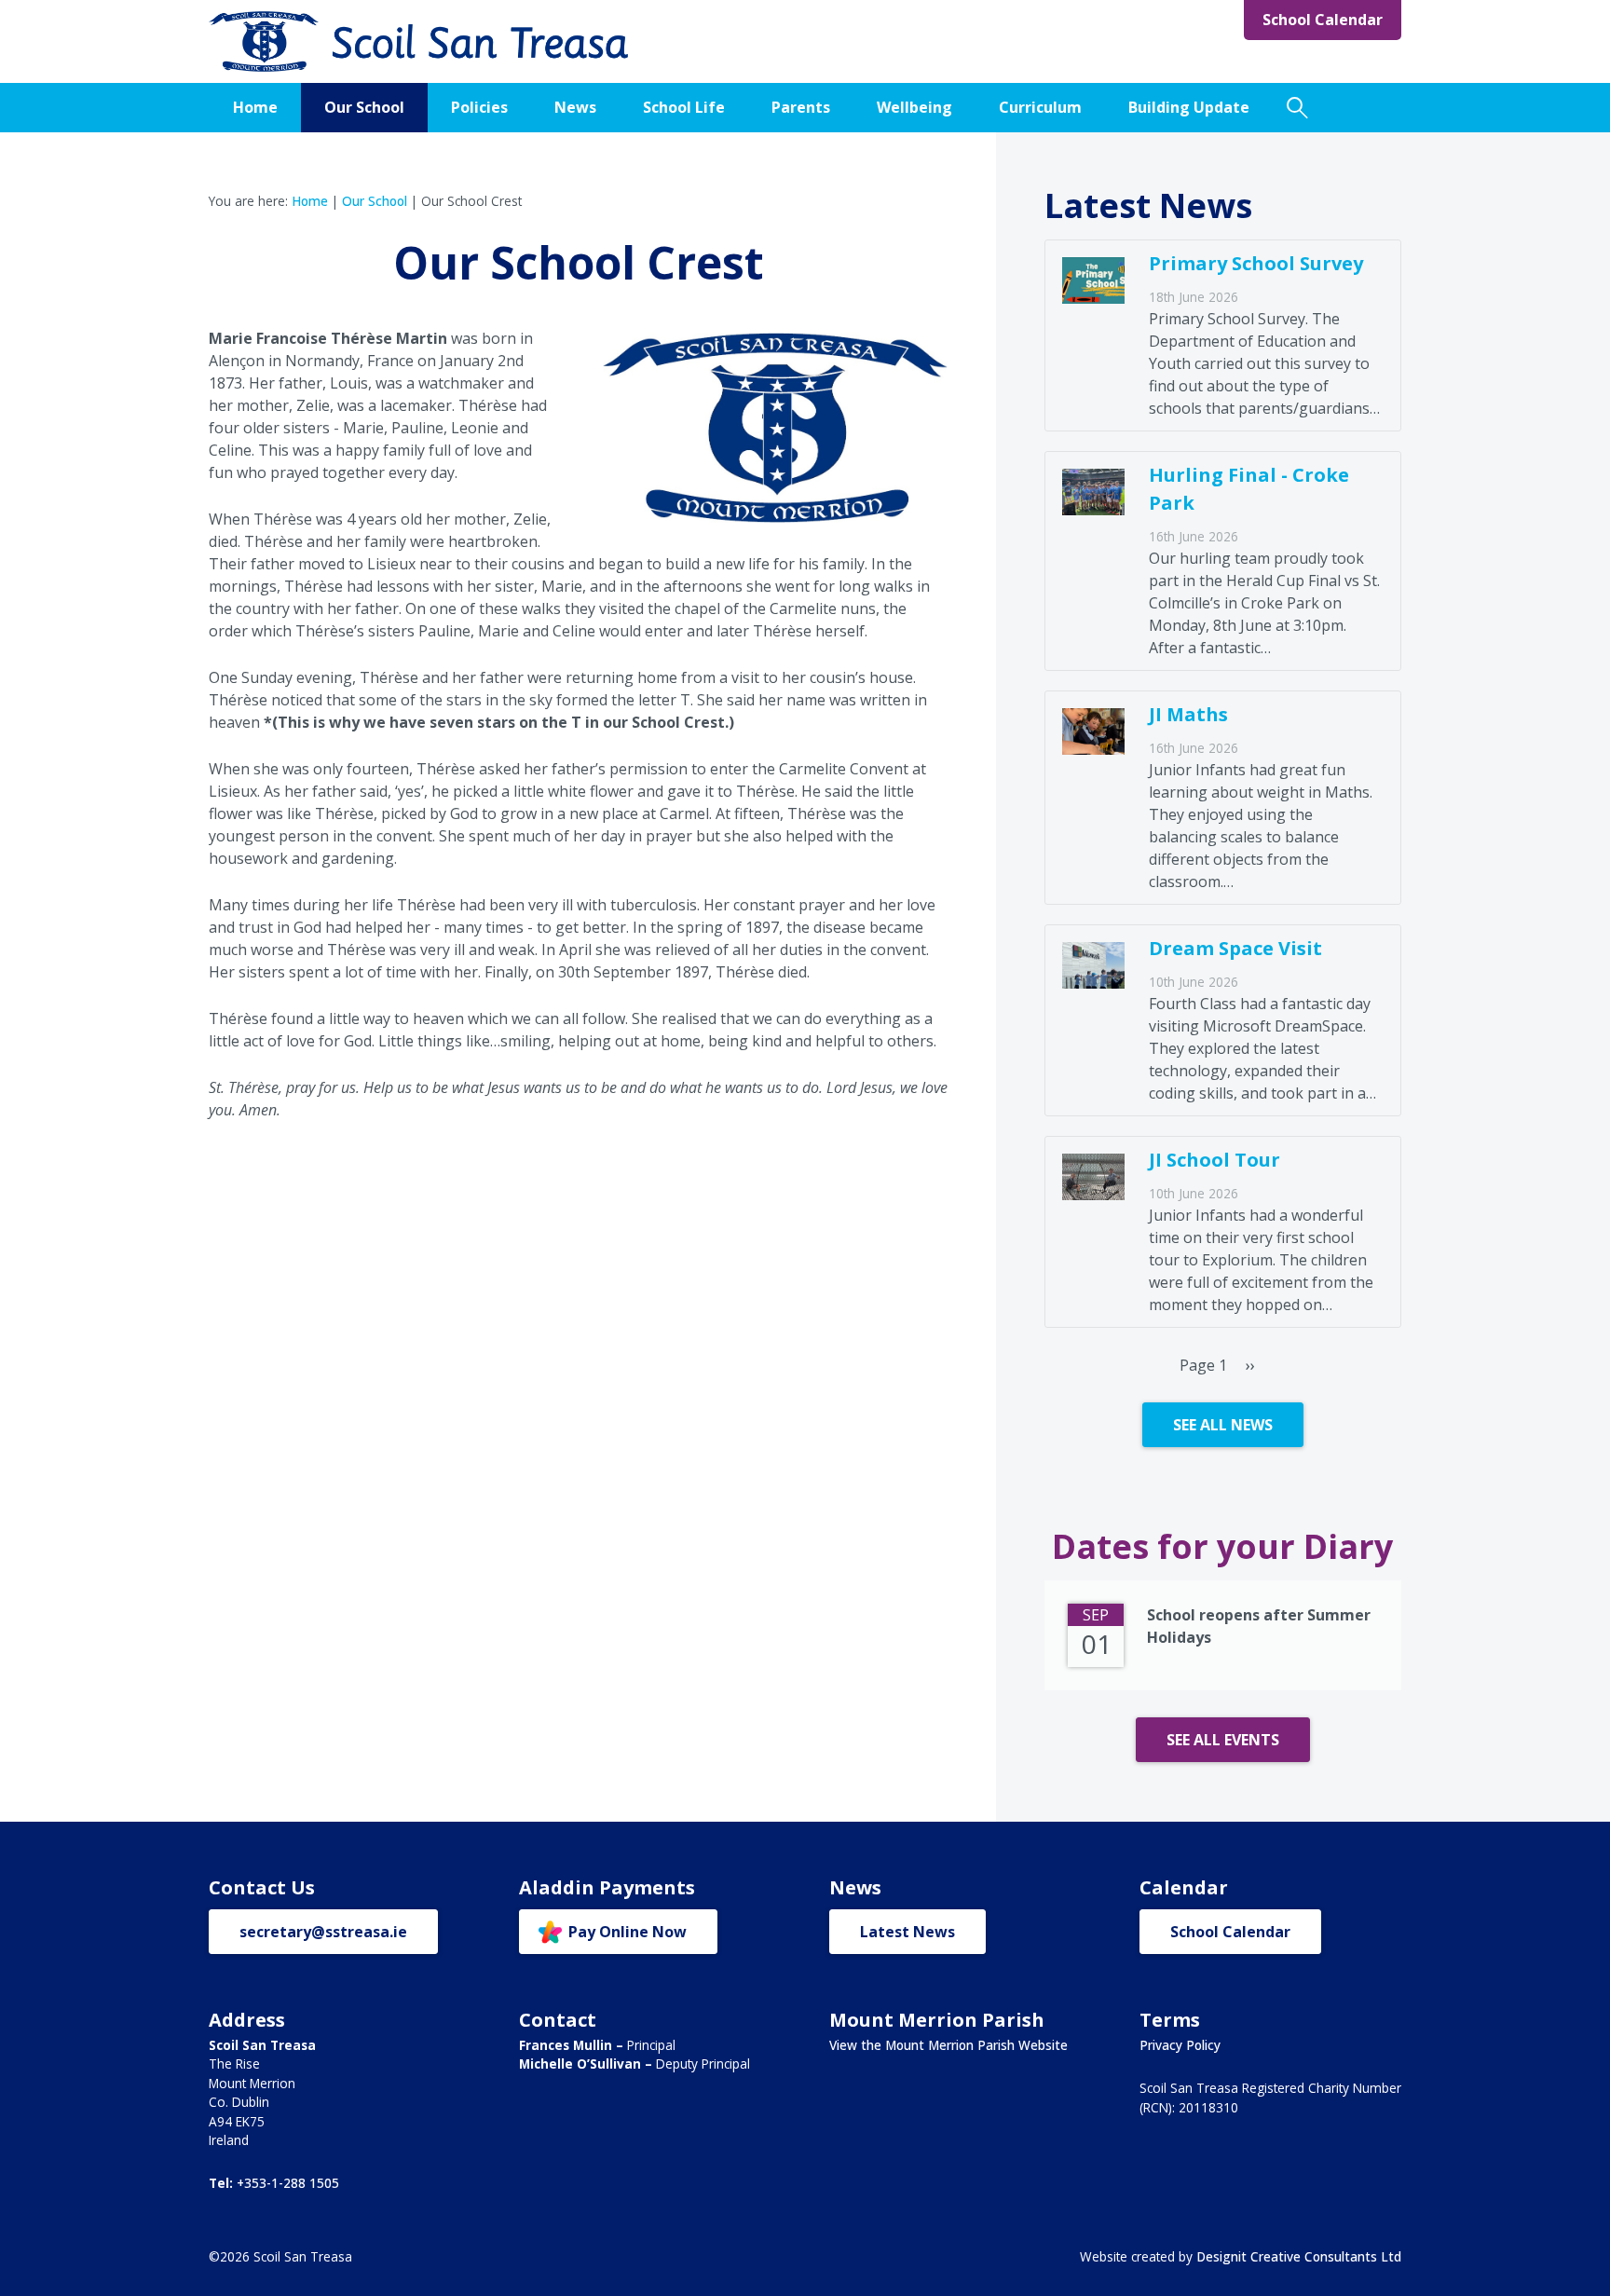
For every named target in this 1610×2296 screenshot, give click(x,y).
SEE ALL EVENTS (1223, 1740)
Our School (364, 107)
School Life (684, 107)
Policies (479, 107)
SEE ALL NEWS (1223, 1425)
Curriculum (1040, 107)
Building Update (1189, 107)
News (575, 107)
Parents (801, 107)
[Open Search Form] (1297, 108)
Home (255, 107)
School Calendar (1323, 20)
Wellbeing (914, 107)
